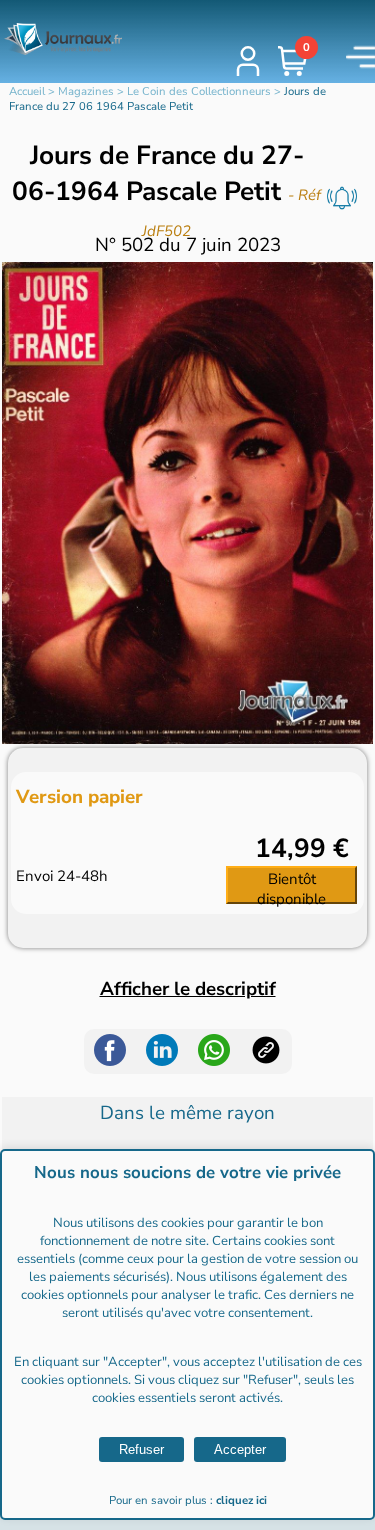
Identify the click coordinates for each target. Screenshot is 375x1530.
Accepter (240, 1449)
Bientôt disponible (291, 886)
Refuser (141, 1449)
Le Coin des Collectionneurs (199, 91)
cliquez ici (241, 1500)
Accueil (27, 91)
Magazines (86, 91)
